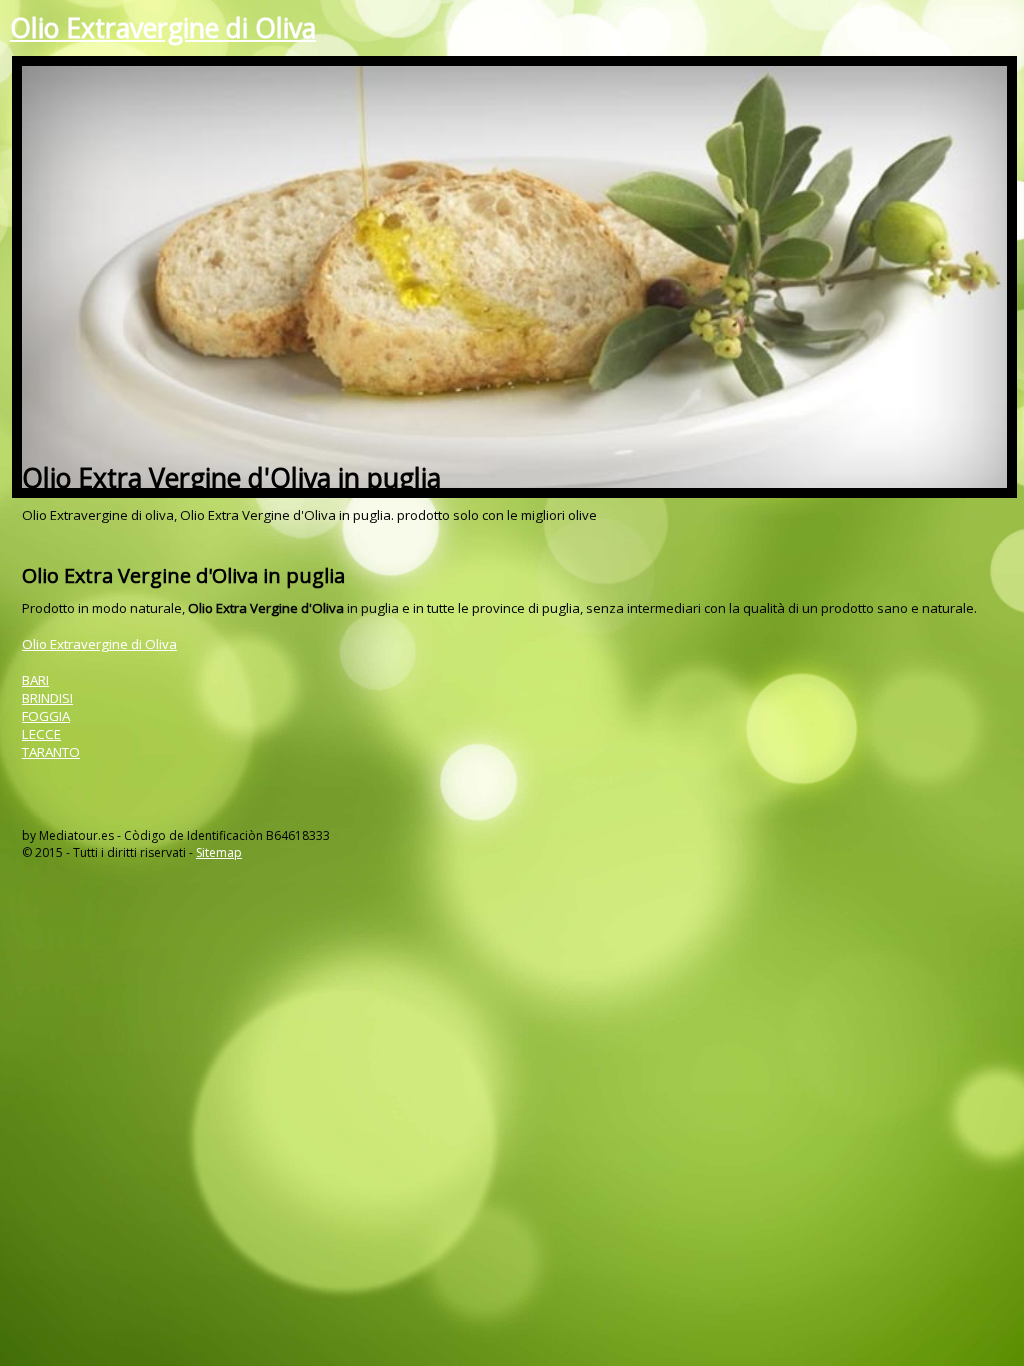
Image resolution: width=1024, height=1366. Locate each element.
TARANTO (51, 752)
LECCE (41, 734)
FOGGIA (46, 716)
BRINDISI (47, 698)
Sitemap (219, 852)
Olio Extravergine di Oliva (163, 28)
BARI (35, 680)
